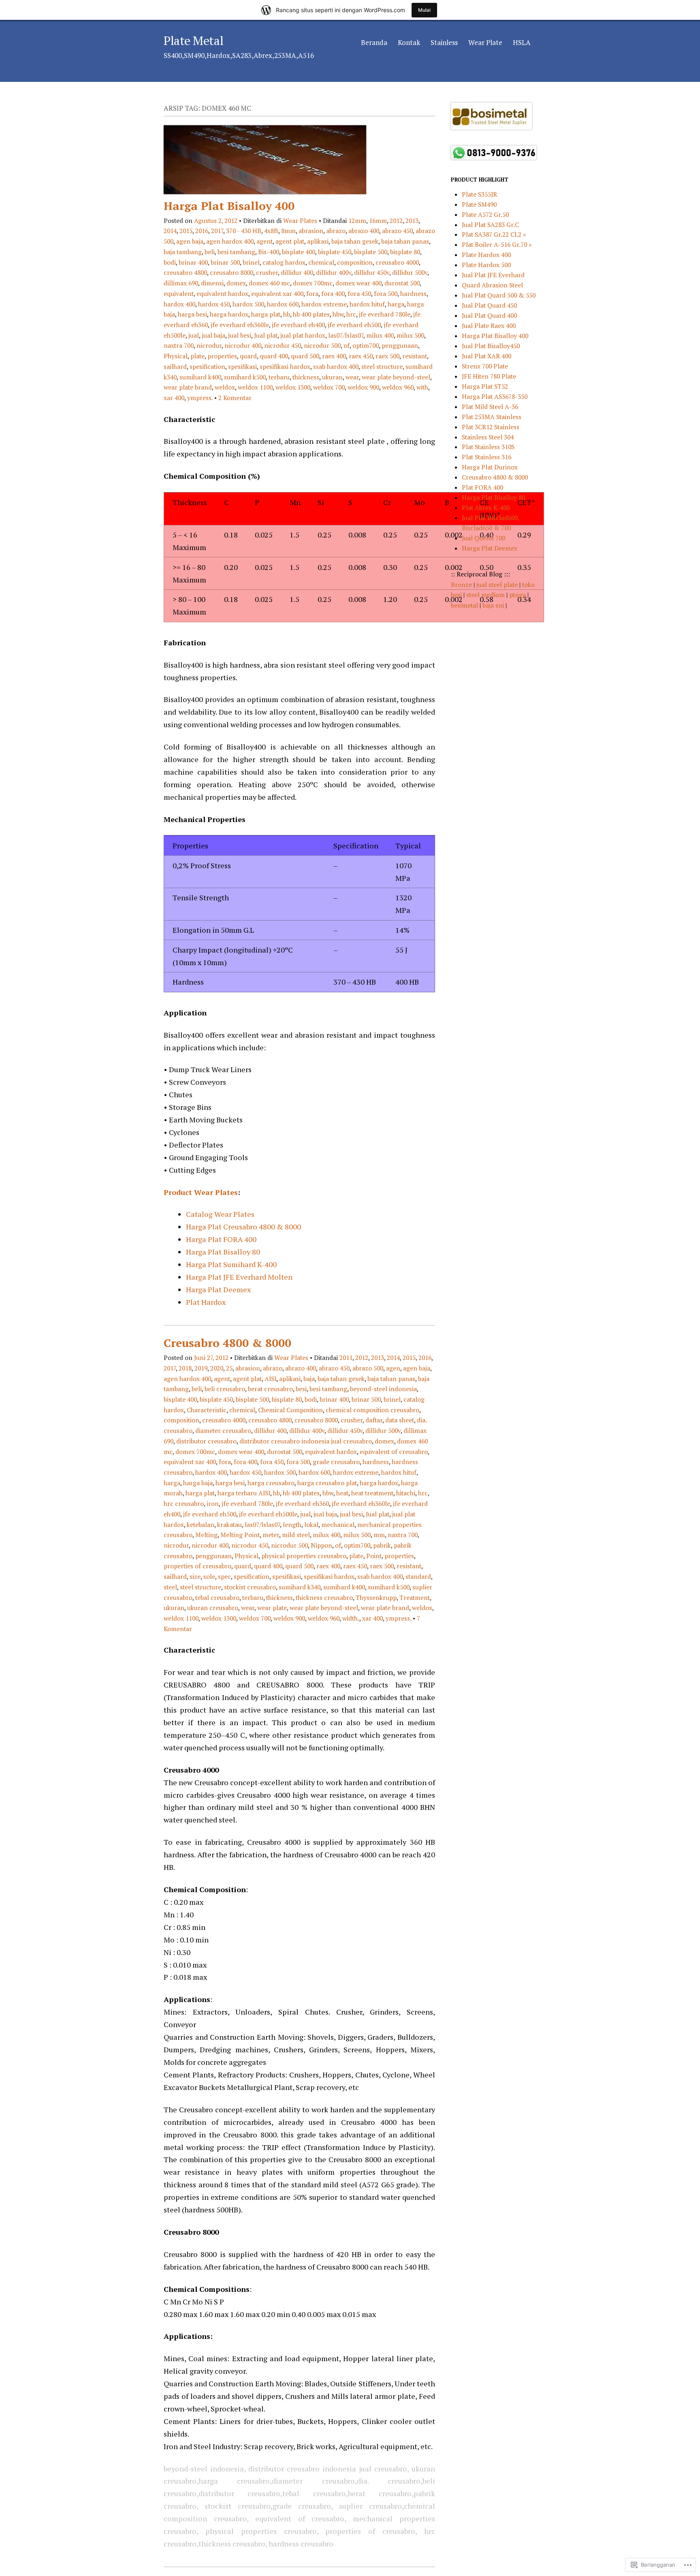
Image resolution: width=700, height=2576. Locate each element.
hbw (338, 314)
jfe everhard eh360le (240, 325)
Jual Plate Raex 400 (489, 325)
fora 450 (359, 293)
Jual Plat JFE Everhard (493, 275)
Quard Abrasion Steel (492, 285)
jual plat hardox (303, 335)
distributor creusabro (206, 1441)
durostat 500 (402, 283)
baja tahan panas (405, 241)
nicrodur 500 (322, 345)
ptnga (518, 595)
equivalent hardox (222, 293)
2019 (201, 1368)
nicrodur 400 (243, 345)
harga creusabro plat (327, 1483)
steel (170, 1587)
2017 (217, 231)
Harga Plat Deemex (218, 1289)
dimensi (212, 283)
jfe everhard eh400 (298, 325)
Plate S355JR (479, 194)
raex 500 (387, 356)
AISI (270, 1379)
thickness (306, 377)
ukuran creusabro (213, 1608)
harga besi (192, 314)
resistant (415, 356)
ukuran (332, 377)
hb (287, 314)
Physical (176, 356)
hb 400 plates (311, 314)
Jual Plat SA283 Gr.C (490, 225)
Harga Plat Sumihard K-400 (231, 1264)
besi (301, 1389)
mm (379, 1535)
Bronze (462, 585)
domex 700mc (313, 283)
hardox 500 (248, 304)
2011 (346, 1358)
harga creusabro (271, 1483)
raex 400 (334, 356)
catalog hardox (284, 262)
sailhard (175, 366)
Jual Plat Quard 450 (489, 305)
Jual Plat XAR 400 (487, 356)
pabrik (382, 1545)
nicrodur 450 (283, 345)
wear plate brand (188, 387)
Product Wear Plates (201, 1192)
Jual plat (266, 335)
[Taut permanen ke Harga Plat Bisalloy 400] (265, 192)
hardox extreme (324, 304)
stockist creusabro (250, 1587)
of (347, 345)
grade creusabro (336, 1462)
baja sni (494, 605)
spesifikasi (242, 366)
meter (271, 1535)
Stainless (444, 42)
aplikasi (318, 241)
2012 (396, 221)
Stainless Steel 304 (488, 437)
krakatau (229, 1525)
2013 (412, 221)
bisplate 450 (335, 252)
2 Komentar (235, 398)
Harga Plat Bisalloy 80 (223, 1252)
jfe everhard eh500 (354, 325)
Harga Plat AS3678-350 (495, 396)
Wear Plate (485, 42)
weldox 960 (398, 387)
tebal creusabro (217, 1597)
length (292, 1525)
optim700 (366, 345)
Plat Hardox (206, 1302)
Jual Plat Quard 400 (489, 315)
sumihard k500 (245, 377)
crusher (267, 272)
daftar (374, 1420)
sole (209, 1576)
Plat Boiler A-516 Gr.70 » (497, 244)
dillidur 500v (410, 272)
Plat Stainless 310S (488, 447)
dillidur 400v (334, 272)
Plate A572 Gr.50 (485, 214)
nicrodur (209, 345)
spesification (207, 366)
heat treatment (372, 1493)
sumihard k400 (200, 377)
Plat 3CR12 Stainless (491, 427)
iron (213, 1503)
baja (309, 1379)
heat (342, 1493)
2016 (202, 231)
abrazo (336, 231)
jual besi (240, 335)
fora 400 (333, 293)
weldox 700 (329, 387)
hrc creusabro (184, 1503)
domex (236, 283)
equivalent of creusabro (394, 1452)
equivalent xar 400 (277, 293)
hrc (351, 314)
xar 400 (174, 398)
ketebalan (201, 1525)
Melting (206, 1535)
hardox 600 (283, 304)
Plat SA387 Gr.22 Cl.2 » (494, 234)
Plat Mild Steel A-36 (490, 407)
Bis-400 (269, 252)
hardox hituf (367, 304)
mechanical (338, 1525)
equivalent (179, 293)
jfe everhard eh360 (302, 1503)
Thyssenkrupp (376, 1597)
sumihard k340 (300, 1587)
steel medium (486, 595)
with (422, 387)
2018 (185, 1368)
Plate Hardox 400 (486, 255)
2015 (186, 231)
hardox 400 (179, 304)
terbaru (279, 377)
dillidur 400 (297, 272)
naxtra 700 (179, 345)
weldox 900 (363, 387)
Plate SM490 (479, 204)
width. (351, 1618)
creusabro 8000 (232, 272)
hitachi (406, 1493)
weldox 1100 (255, 387)
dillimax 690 (181, 283)
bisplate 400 (299, 252)
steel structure (382, 366)
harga (396, 304)
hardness (413, 293)
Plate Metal (193, 41)
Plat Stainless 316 (487, 457)
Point (374, 1556)
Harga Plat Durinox (490, 467)
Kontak (409, 42)
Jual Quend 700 (483, 538)
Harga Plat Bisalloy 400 (229, 206)
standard (418, 1576)
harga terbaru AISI (244, 1493)
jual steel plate (498, 585)
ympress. (200, 398)
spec (224, 1576)
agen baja (190, 241)
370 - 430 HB (244, 231)
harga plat (266, 314)
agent (265, 241)
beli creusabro (225, 1389)
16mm (378, 221)
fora (312, 293)
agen (393, 1368)
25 (229, 1368)
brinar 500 (225, 262)
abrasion (311, 231)
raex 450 (361, 356)
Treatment (415, 1597)
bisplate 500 (371, 252)
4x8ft (271, 231)
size (195, 1576)
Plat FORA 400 (482, 487)
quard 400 (274, 356)
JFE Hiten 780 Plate (489, 376)
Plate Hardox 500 (486, 265)
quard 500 (305, 356)
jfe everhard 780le (385, 314)
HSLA (522, 42)
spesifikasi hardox (285, 366)
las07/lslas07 (346, 335)
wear (352, 377)
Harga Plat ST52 (485, 386)
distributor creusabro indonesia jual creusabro (306, 1441)
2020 (217, 1368)
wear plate (272, 1608)
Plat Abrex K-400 (486, 507)
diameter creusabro (223, 1430)
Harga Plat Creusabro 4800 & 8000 (243, 1227)
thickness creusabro (324, 1597)
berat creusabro (270, 1389)
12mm (357, 221)
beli (210, 252)
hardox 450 (214, 304)
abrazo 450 (397, 231)
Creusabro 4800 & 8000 (227, 1343)
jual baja (213, 335)
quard (248, 356)
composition (355, 262)
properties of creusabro (197, 1566)
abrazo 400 (364, 231)
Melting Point (240, 1535)
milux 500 (410, 335)
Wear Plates (300, 221)
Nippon (321, 1545)
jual (194, 335)
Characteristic (207, 1410)
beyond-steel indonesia (383, 1389)
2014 (170, 231)
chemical (321, 262)
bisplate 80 (405, 252)
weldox (225, 387)
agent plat (290, 241)
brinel (251, 262)
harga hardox (229, 314)
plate (197, 356)
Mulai (424, 10)
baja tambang (183, 252)
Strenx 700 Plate (485, 366)
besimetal (465, 605)
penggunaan (400, 345)
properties (222, 356)
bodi (170, 262)
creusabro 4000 (397, 262)
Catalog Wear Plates (220, 1214)
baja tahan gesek (355, 241)
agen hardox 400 (230, 241)
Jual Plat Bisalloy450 (491, 346)
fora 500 (386, 293)
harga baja (198, 1483)
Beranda (374, 42)
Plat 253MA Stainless (492, 417)
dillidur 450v (372, 272)
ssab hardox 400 (336, 366)
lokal (311, 1525)
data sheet (400, 1420)
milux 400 (380, 335)
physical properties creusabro (304, 1556)
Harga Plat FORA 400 (221, 1239)
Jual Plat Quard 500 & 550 (499, 295)
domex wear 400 (359, 283)
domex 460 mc (269, 283)
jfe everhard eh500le (268, 1514)
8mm (288, 231)
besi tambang (236, 252)
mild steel (296, 1535)
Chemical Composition (290, 1410)
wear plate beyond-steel (396, 377)
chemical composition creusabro (372, 1410)
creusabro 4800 (185, 272)
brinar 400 (193, 262)
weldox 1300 (293, 387)
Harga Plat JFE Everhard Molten (239, 1277)
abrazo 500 (368, 1368)
